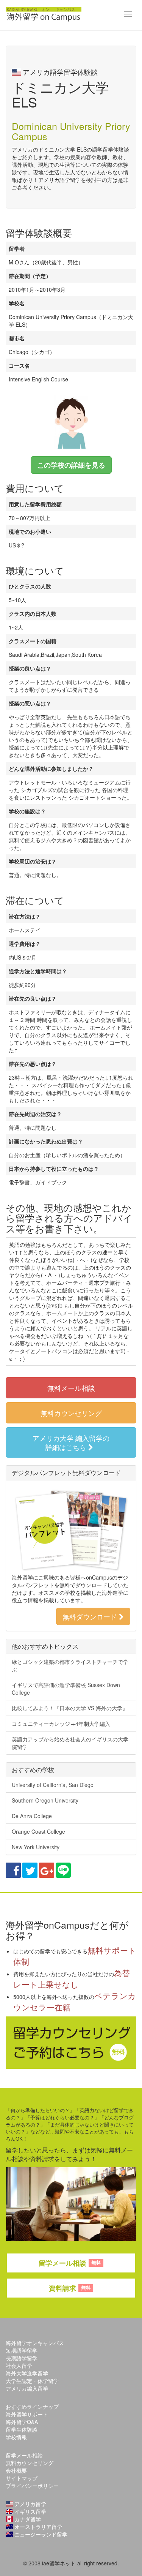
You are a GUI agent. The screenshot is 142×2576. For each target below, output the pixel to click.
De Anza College (32, 1816)
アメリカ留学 (30, 2504)
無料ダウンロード (91, 1616)
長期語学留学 (22, 2358)
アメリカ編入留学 (27, 2388)
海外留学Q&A (22, 2422)
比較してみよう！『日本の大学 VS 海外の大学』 (70, 1708)
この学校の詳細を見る (71, 465)
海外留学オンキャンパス (35, 2343)
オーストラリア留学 (37, 2527)
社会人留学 (19, 2366)
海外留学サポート (27, 2414)
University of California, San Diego (53, 1785)
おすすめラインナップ (32, 2407)
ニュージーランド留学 (40, 2534)
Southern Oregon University (45, 1800)
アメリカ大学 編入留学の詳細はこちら (71, 1442)
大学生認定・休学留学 (32, 2381)
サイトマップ (22, 2478)
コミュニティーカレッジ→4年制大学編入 (61, 1724)
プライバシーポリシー (32, 2486)
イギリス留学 (30, 2511)
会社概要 (16, 2470)
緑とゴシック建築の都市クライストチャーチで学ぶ (70, 1665)
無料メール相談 (71, 1388)
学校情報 (16, 2437)
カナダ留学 (27, 2519)
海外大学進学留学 (27, 2373)
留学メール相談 (70, 2263)
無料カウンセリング (71, 1413)
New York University (36, 1847)
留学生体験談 (22, 2429)
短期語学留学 (22, 2350)
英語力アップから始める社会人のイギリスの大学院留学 (70, 1743)
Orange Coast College (38, 1831)
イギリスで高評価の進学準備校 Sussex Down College (66, 1689)
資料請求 (70, 2288)
